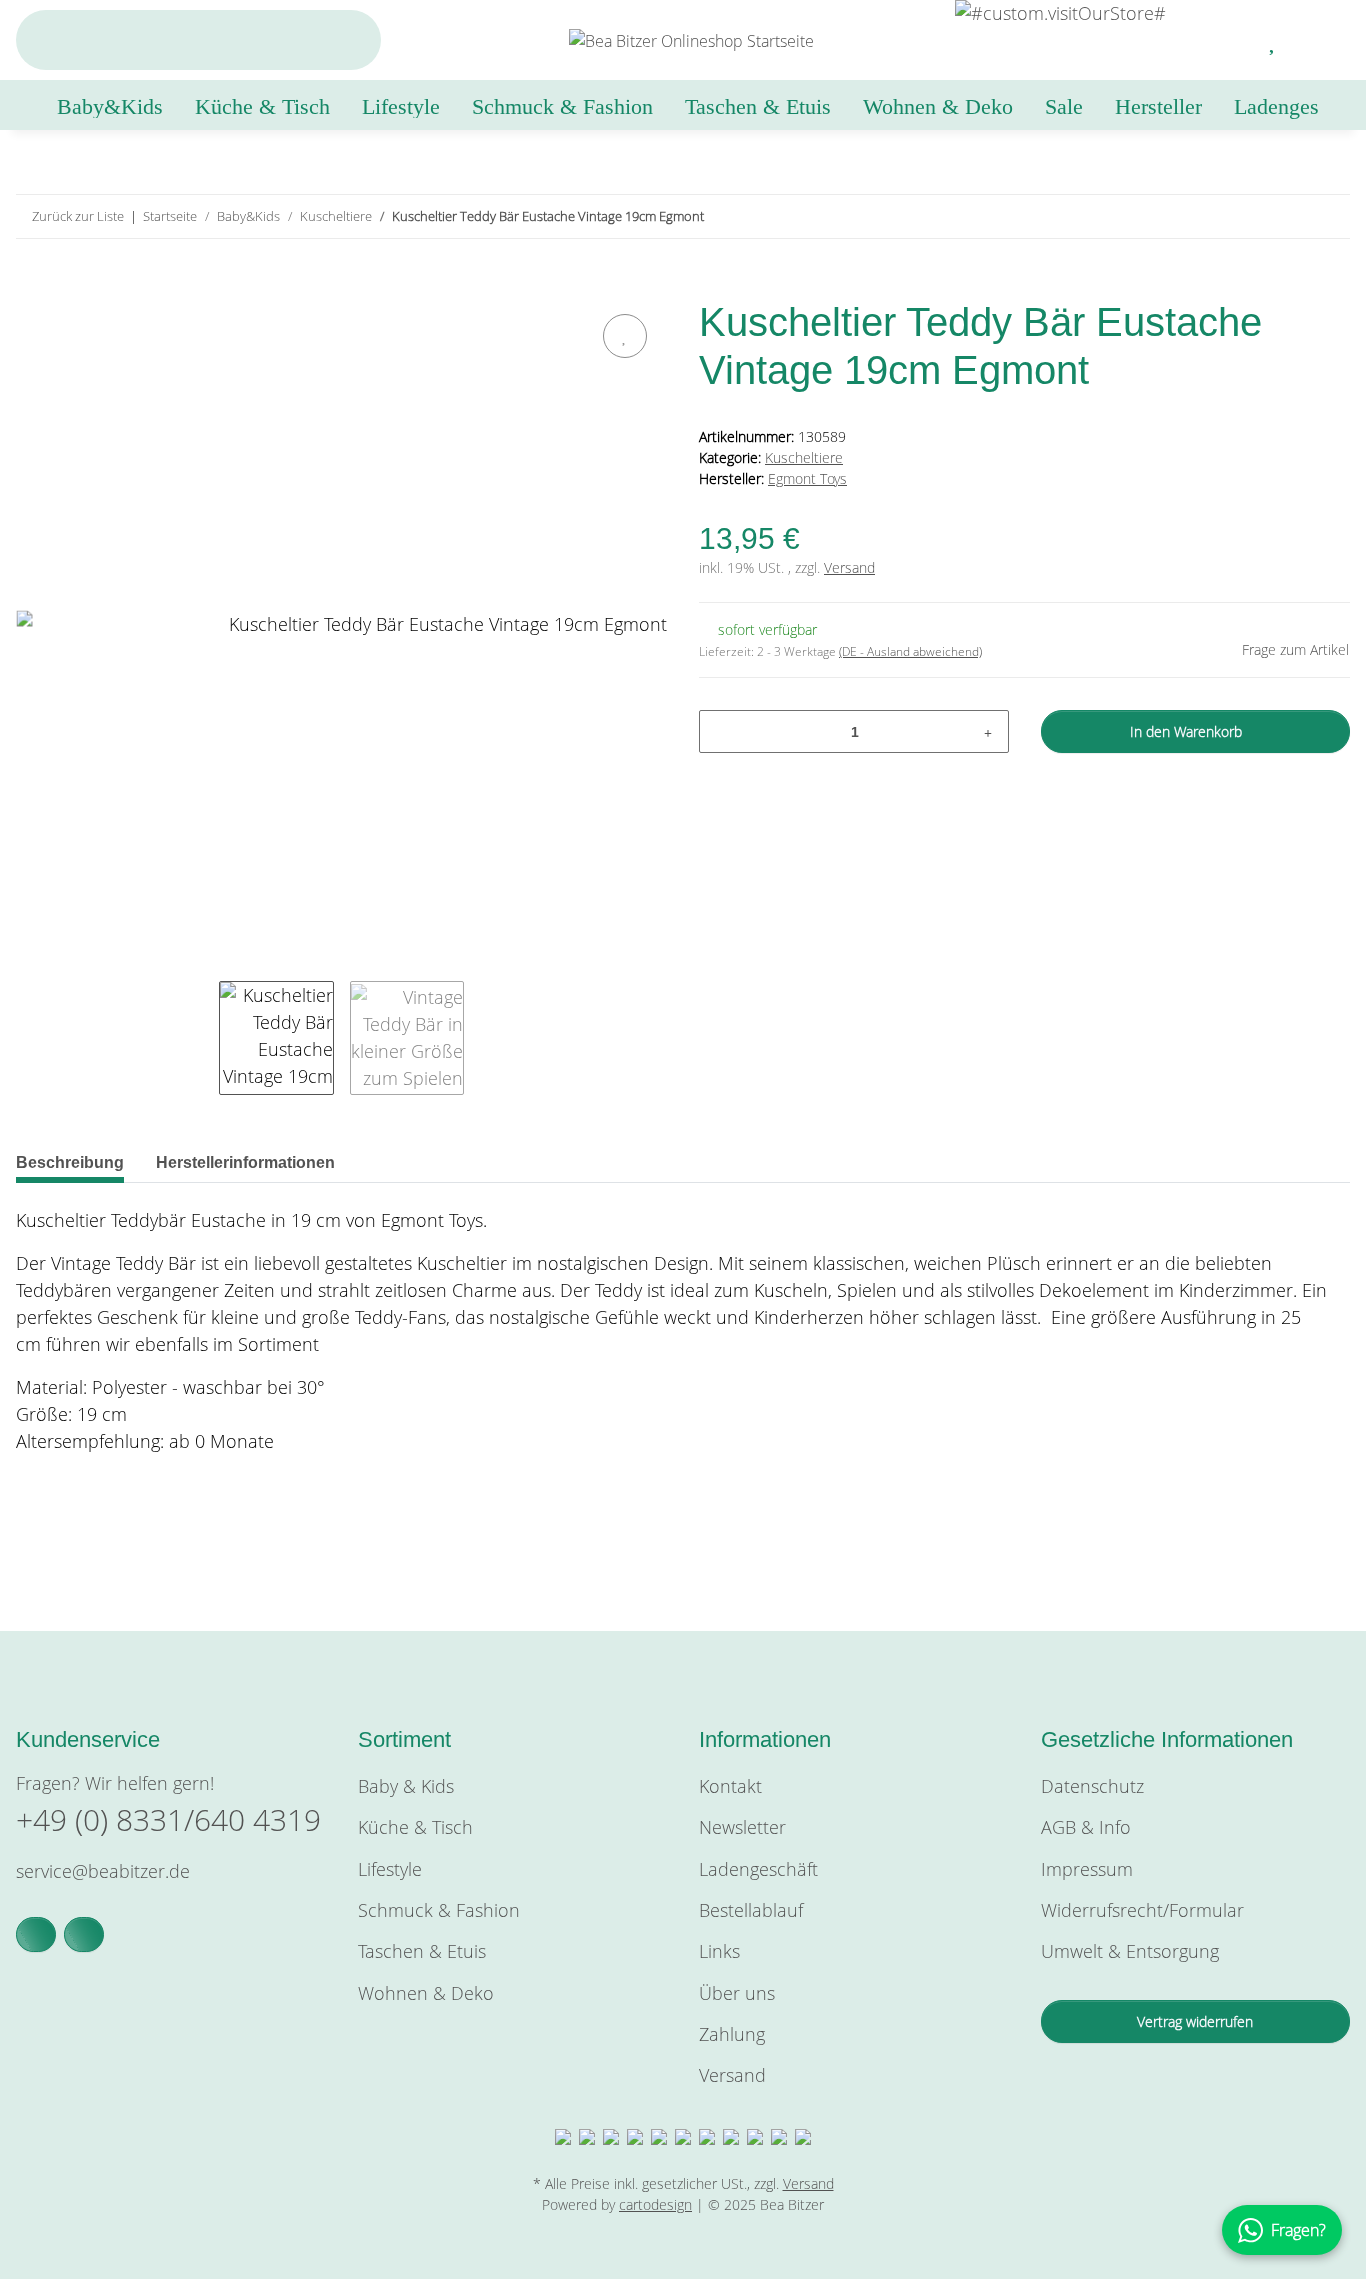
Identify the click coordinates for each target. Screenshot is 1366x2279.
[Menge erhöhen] (988, 731)
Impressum (1087, 1869)
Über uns (737, 1993)
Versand (849, 567)
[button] (1225, 40)
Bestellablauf (751, 1910)
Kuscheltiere (804, 457)
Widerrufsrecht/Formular (1142, 1910)
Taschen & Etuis (422, 1951)
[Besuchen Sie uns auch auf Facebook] (36, 1934)
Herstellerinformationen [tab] (245, 1162)
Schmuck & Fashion (439, 1910)
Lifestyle (390, 1869)
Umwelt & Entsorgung (1130, 1951)
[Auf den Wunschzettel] (625, 336)
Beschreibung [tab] (70, 1162)
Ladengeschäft (758, 1869)
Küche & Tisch (415, 1827)
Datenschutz (1092, 1786)
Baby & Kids (406, 1786)
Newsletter (742, 1827)
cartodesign (655, 2204)
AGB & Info (1086, 1827)
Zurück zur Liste (78, 216)
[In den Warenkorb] (32, 286)
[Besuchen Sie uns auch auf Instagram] (84, 1934)
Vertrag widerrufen (1195, 2021)
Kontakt (730, 1786)
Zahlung (732, 2034)
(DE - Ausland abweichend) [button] (910, 651)
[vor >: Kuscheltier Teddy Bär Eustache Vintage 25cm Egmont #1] (1328, 216)
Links (719, 1951)
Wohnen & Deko (426, 1993)
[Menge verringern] (721, 731)
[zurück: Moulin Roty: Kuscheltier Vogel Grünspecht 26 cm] (1285, 216)
